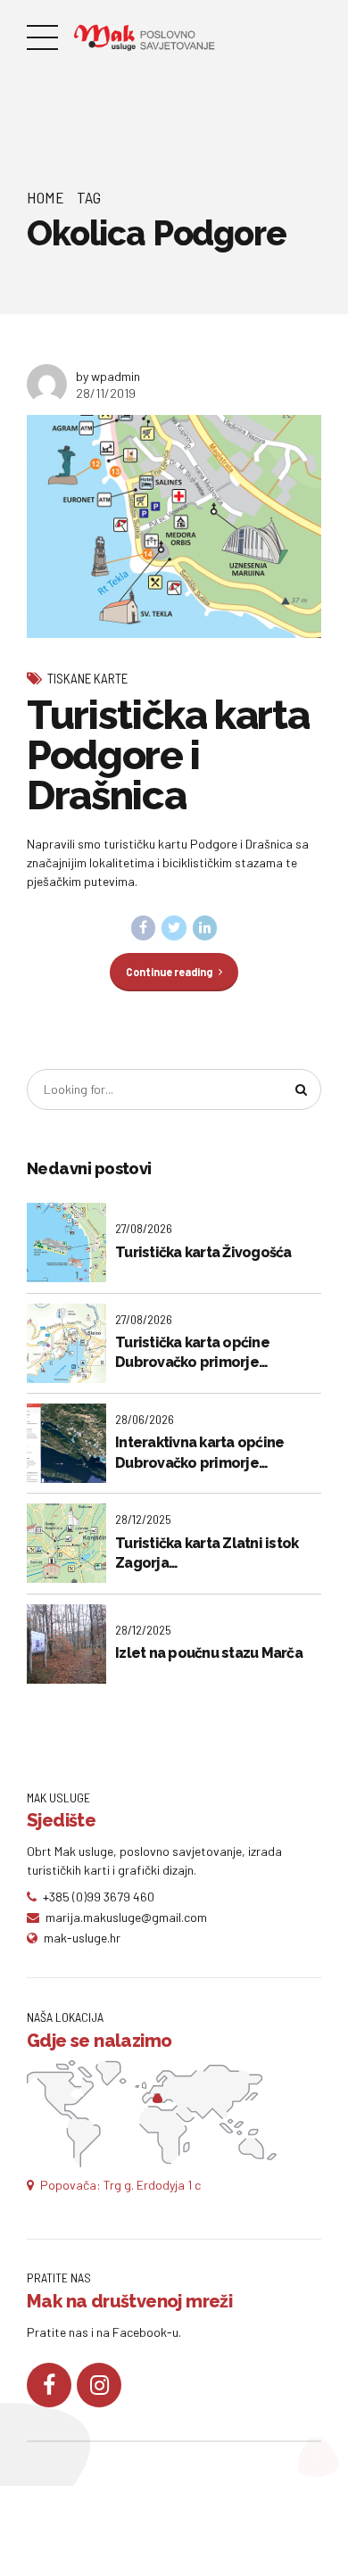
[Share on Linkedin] (205, 928)
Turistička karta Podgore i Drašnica (168, 755)
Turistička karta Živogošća (203, 1252)
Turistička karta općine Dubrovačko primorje (192, 1352)
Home (46, 197)
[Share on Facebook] (144, 928)
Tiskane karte (87, 678)
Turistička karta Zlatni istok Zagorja (207, 1553)
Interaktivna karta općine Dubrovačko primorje (199, 1452)
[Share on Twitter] (174, 928)
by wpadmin (108, 376)
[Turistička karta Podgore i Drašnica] (174, 527)
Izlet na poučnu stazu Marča (209, 1653)
